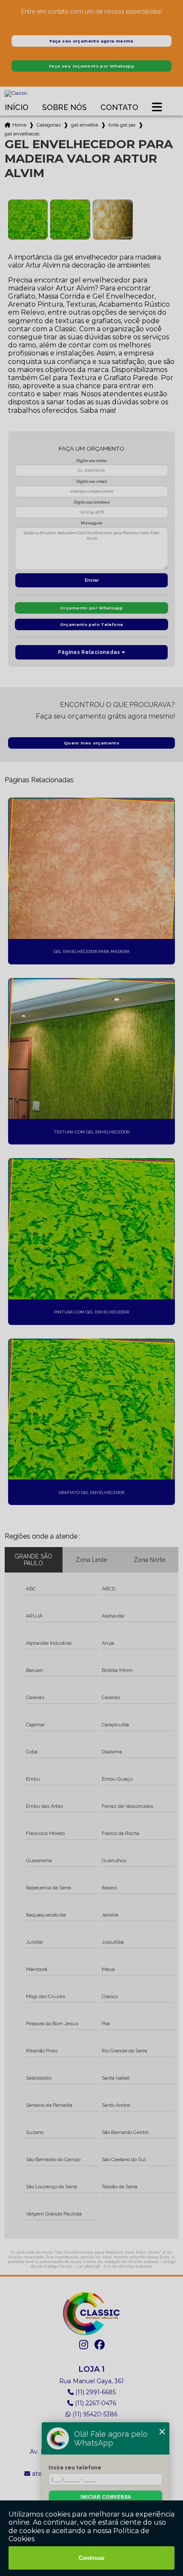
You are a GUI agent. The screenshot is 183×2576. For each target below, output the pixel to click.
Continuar (92, 2558)
